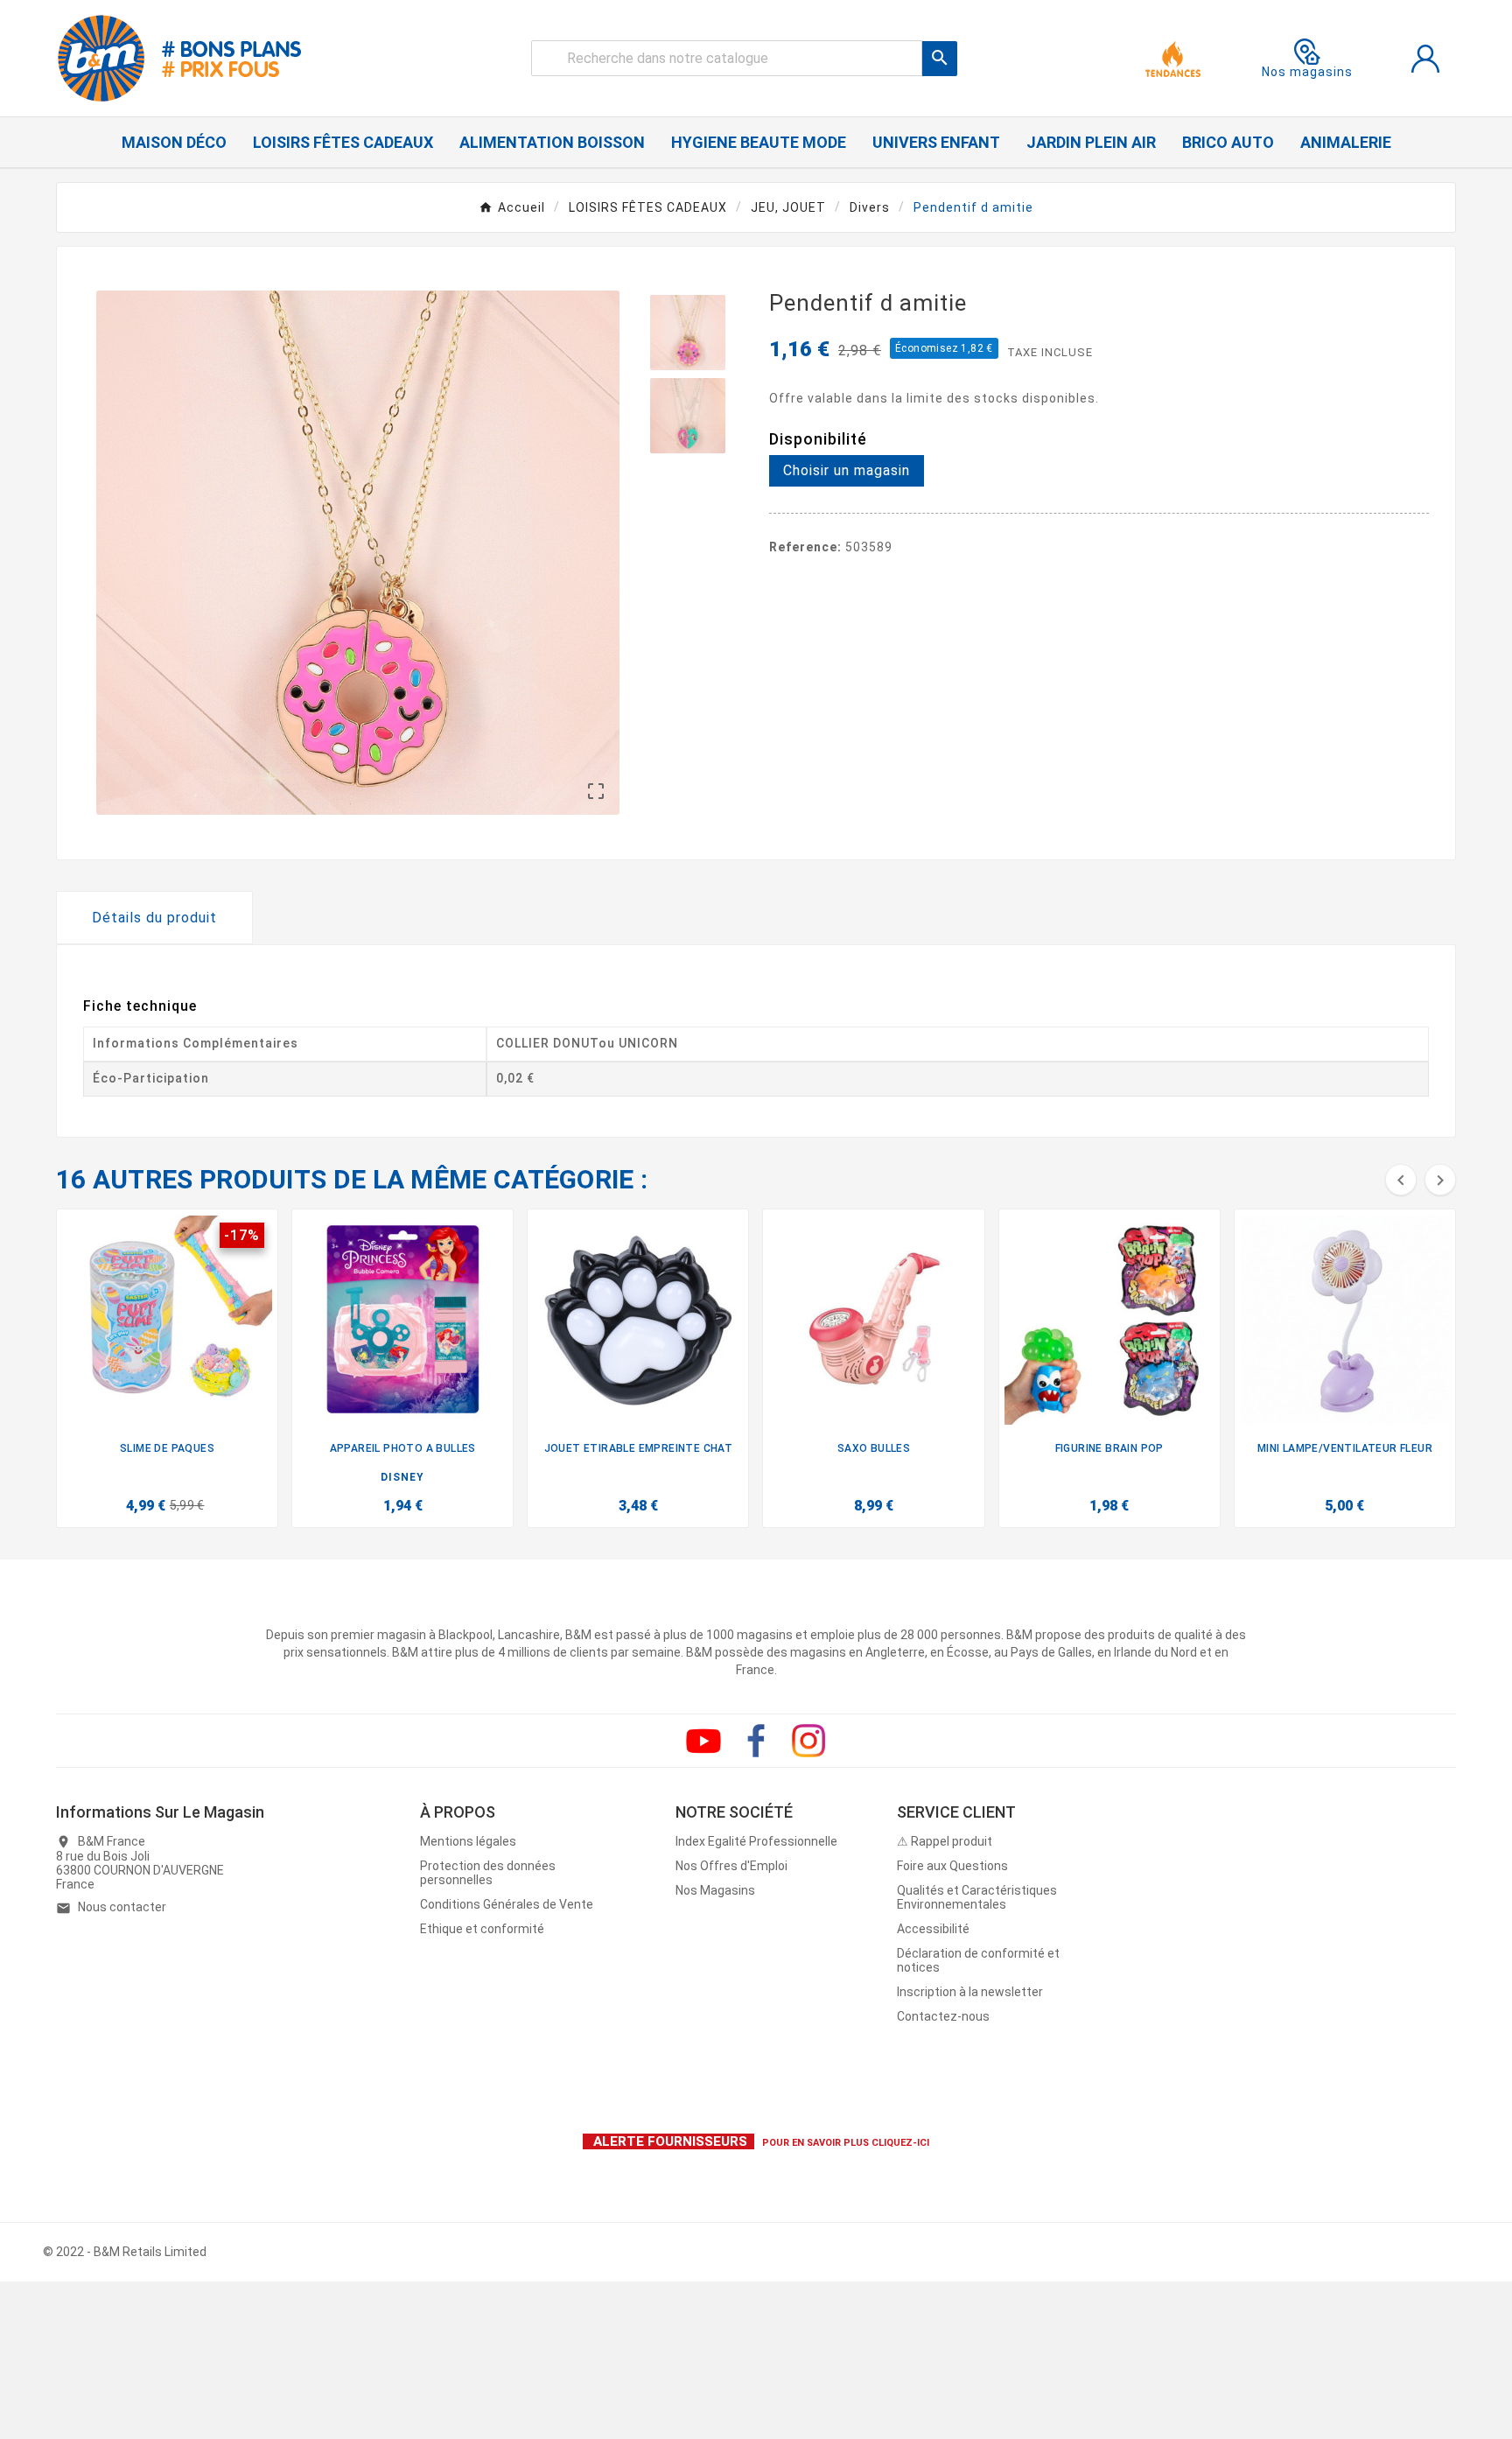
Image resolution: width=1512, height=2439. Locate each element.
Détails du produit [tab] (154, 918)
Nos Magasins (715, 1890)
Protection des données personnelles (488, 1873)
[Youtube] (703, 1741)
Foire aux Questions (952, 1866)
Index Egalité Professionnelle (756, 1841)
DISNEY (402, 1477)
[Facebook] (756, 1741)
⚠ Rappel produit (945, 1841)
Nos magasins (1307, 72)
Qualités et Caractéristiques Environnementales (977, 1897)
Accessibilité (933, 1929)
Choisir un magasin (847, 470)
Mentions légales (468, 1841)
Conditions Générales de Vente (507, 1904)
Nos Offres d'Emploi (731, 1866)
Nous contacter (122, 1907)
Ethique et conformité (482, 1929)
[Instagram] (808, 1741)
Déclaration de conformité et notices (978, 1960)
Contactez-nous (943, 2016)
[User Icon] (1425, 59)
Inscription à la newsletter (970, 1992)
